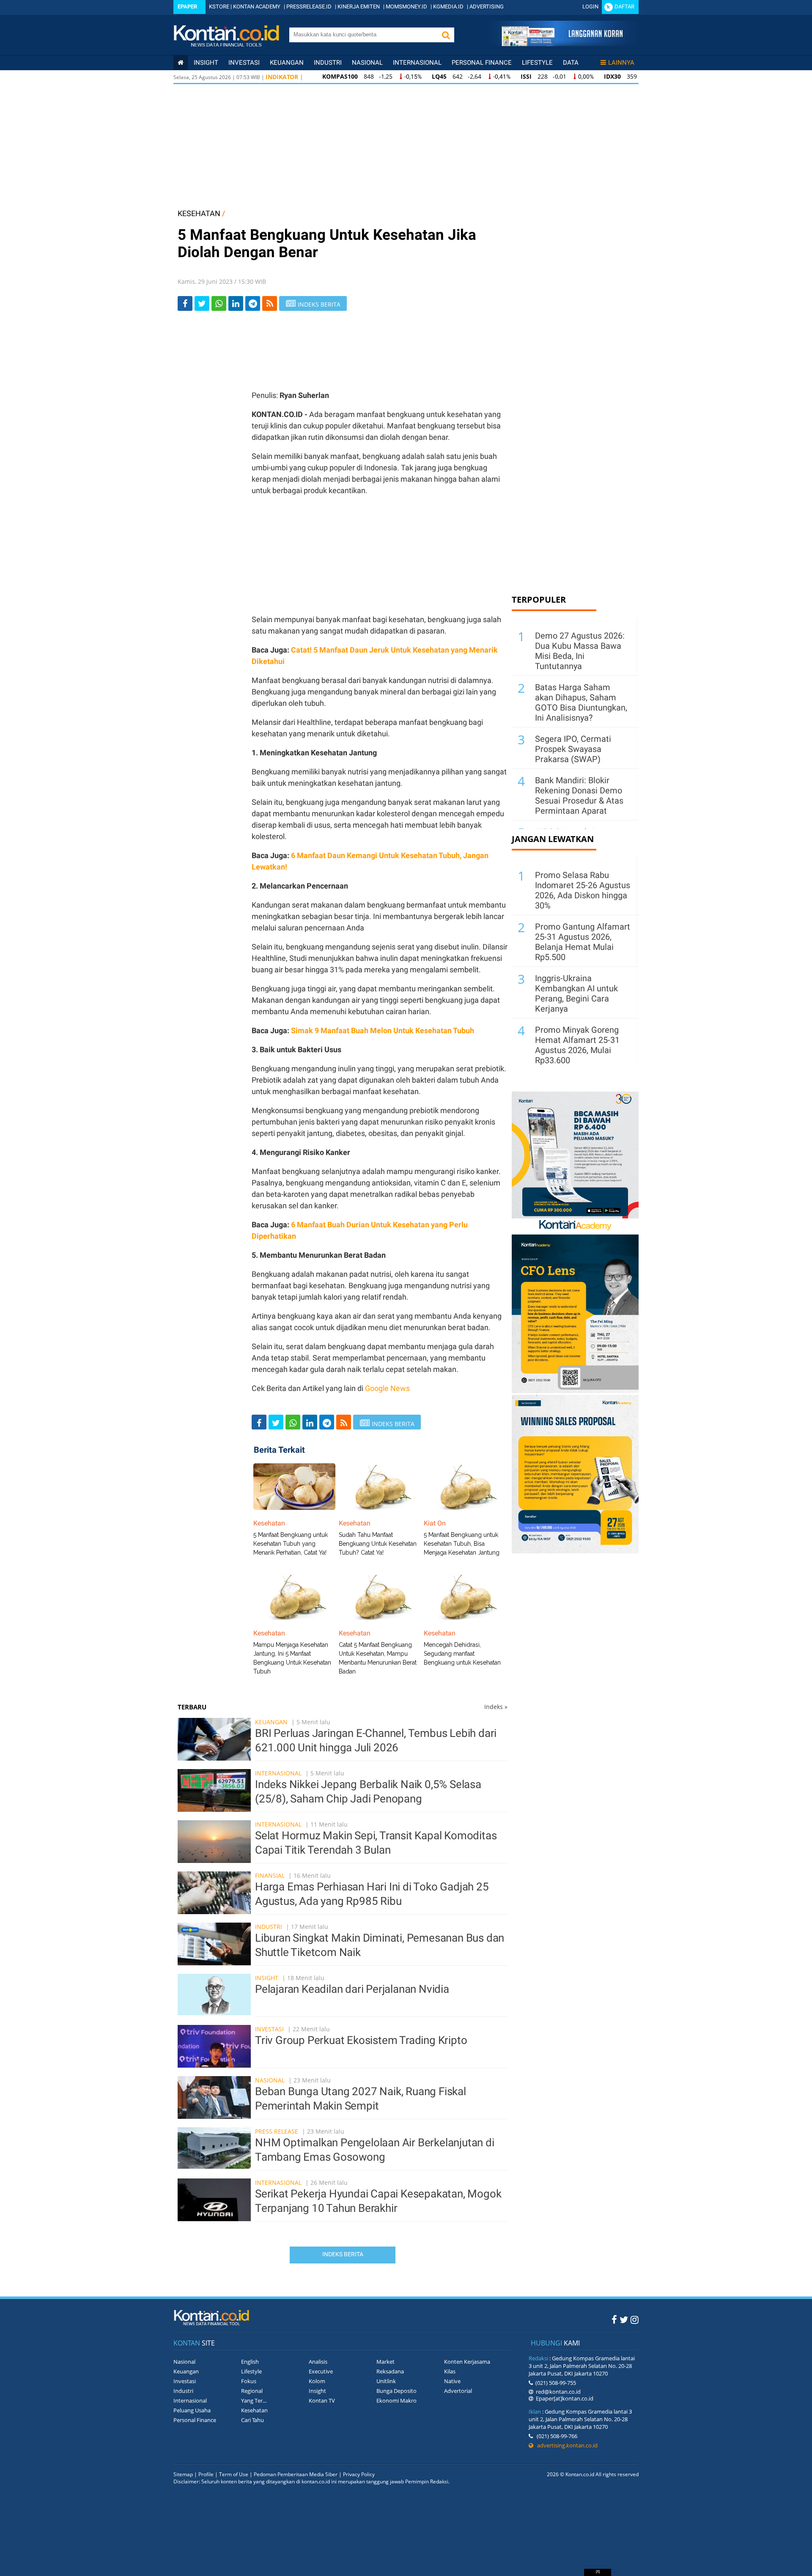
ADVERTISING (487, 7)
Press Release (277, 2131)
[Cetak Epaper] (562, 44)
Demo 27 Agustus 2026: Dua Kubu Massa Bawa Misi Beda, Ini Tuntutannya (580, 651)
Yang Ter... (254, 2400)
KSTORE (219, 7)
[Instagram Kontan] (635, 2319)
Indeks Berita (343, 2254)
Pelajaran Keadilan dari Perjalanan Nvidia (352, 1989)
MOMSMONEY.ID (406, 7)
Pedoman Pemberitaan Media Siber (296, 2474)
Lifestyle (537, 63)
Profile (206, 2474)
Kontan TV (322, 2400)
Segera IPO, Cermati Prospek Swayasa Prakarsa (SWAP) (573, 749)
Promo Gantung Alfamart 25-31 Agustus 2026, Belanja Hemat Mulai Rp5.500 (583, 942)
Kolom (317, 2381)
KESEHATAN (199, 213)
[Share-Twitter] (202, 303)
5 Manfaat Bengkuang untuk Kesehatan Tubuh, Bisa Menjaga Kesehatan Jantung (462, 1544)
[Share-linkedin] (236, 303)
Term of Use (234, 2474)
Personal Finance (482, 63)
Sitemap (183, 2474)
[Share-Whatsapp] (219, 303)
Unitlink (386, 2381)
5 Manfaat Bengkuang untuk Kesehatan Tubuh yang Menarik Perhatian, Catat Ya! (291, 1544)
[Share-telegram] (253, 303)
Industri (328, 63)
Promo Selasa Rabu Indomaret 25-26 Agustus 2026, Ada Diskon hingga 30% (583, 890)
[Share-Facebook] (185, 303)
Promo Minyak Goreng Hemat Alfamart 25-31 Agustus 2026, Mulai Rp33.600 (577, 1045)
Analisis (318, 2362)
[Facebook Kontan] (614, 2319)
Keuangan (287, 63)
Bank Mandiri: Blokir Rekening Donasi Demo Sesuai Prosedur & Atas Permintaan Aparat (579, 796)
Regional (252, 2391)
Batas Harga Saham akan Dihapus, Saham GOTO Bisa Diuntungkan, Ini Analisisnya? (581, 702)
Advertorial (458, 2391)
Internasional (417, 63)
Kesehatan (254, 2410)
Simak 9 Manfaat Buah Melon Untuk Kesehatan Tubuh (383, 1030)
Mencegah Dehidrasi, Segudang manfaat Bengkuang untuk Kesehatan (462, 1654)
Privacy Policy (359, 2474)
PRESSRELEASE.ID (309, 7)
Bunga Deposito (396, 2391)
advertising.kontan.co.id (565, 2445)
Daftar (624, 7)
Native (452, 2381)
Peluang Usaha (192, 2410)
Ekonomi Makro (396, 2400)
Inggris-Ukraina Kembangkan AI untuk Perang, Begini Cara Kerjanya (576, 993)
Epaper (187, 7)
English (250, 2362)
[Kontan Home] (181, 63)
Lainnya (621, 63)
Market (385, 2362)
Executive (321, 2371)
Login (590, 7)
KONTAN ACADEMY (257, 7)
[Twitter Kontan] (624, 2319)
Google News (387, 1388)
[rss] (270, 303)
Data (571, 63)
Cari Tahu (252, 2420)
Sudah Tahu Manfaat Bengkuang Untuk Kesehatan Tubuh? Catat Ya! (378, 1544)
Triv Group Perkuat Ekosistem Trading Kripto (361, 2040)
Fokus (249, 2381)
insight (206, 63)
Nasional (367, 63)
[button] (446, 35)
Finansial (270, 1875)
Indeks (496, 1707)
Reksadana (390, 2371)
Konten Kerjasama (467, 2362)
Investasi (244, 63)
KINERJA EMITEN (359, 7)
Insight (267, 1978)
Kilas (450, 2371)
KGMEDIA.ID (448, 7)
